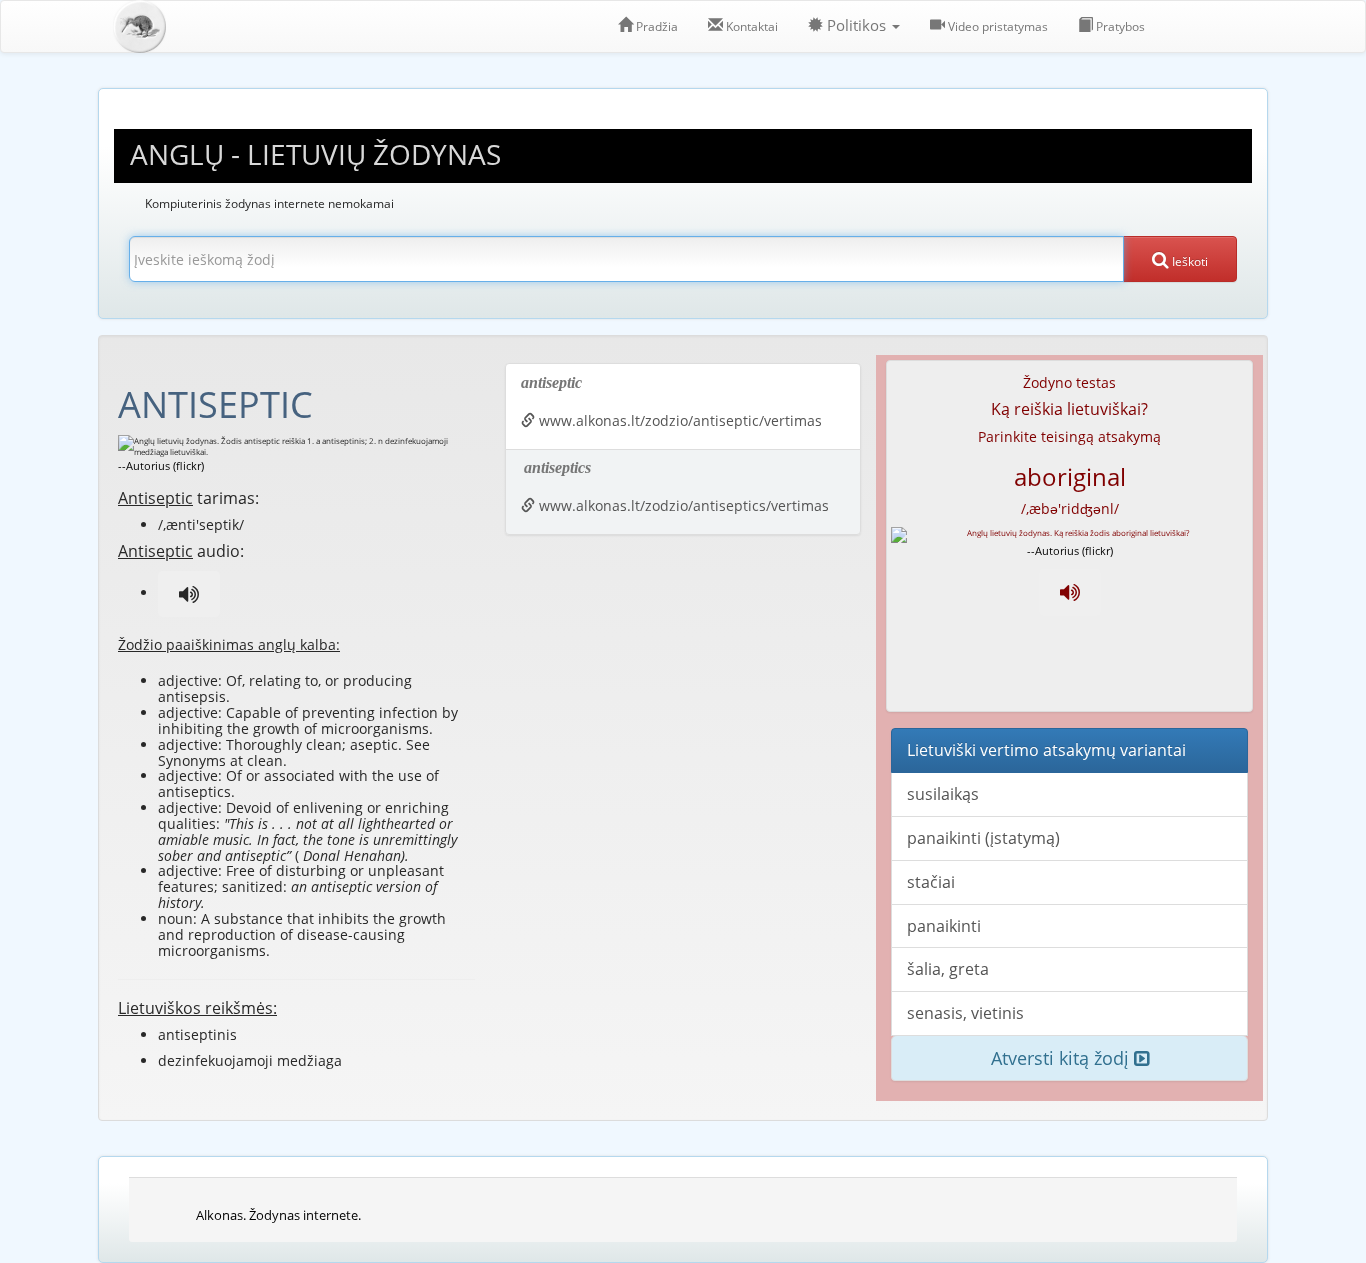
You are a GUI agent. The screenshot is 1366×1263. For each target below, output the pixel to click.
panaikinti (944, 926)
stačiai (931, 882)
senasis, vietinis (965, 1013)
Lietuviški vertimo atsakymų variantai (1046, 750)
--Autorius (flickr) (161, 465)
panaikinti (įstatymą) (983, 838)
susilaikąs (943, 794)
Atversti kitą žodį (1062, 1058)
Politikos (856, 25)
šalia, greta (948, 969)
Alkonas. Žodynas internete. (278, 1215)
